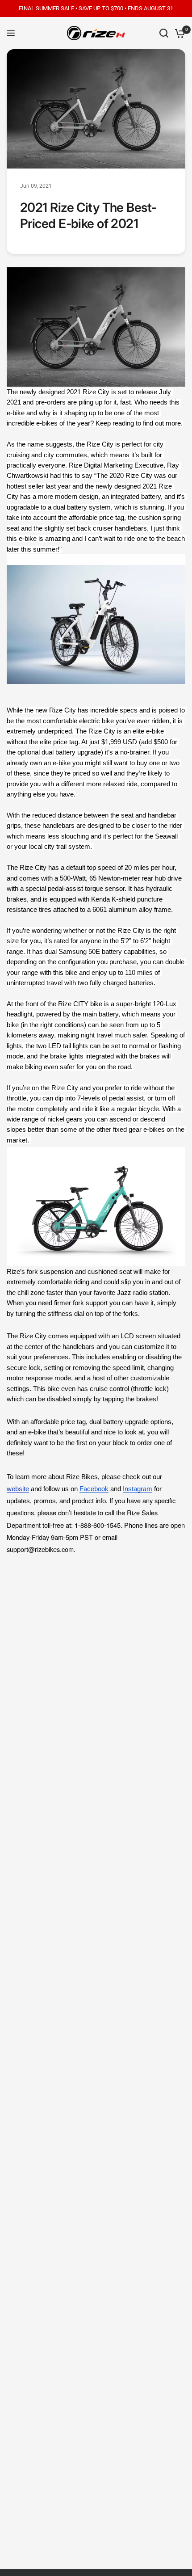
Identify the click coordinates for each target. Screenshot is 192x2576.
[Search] (164, 33)
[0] (178, 33)
